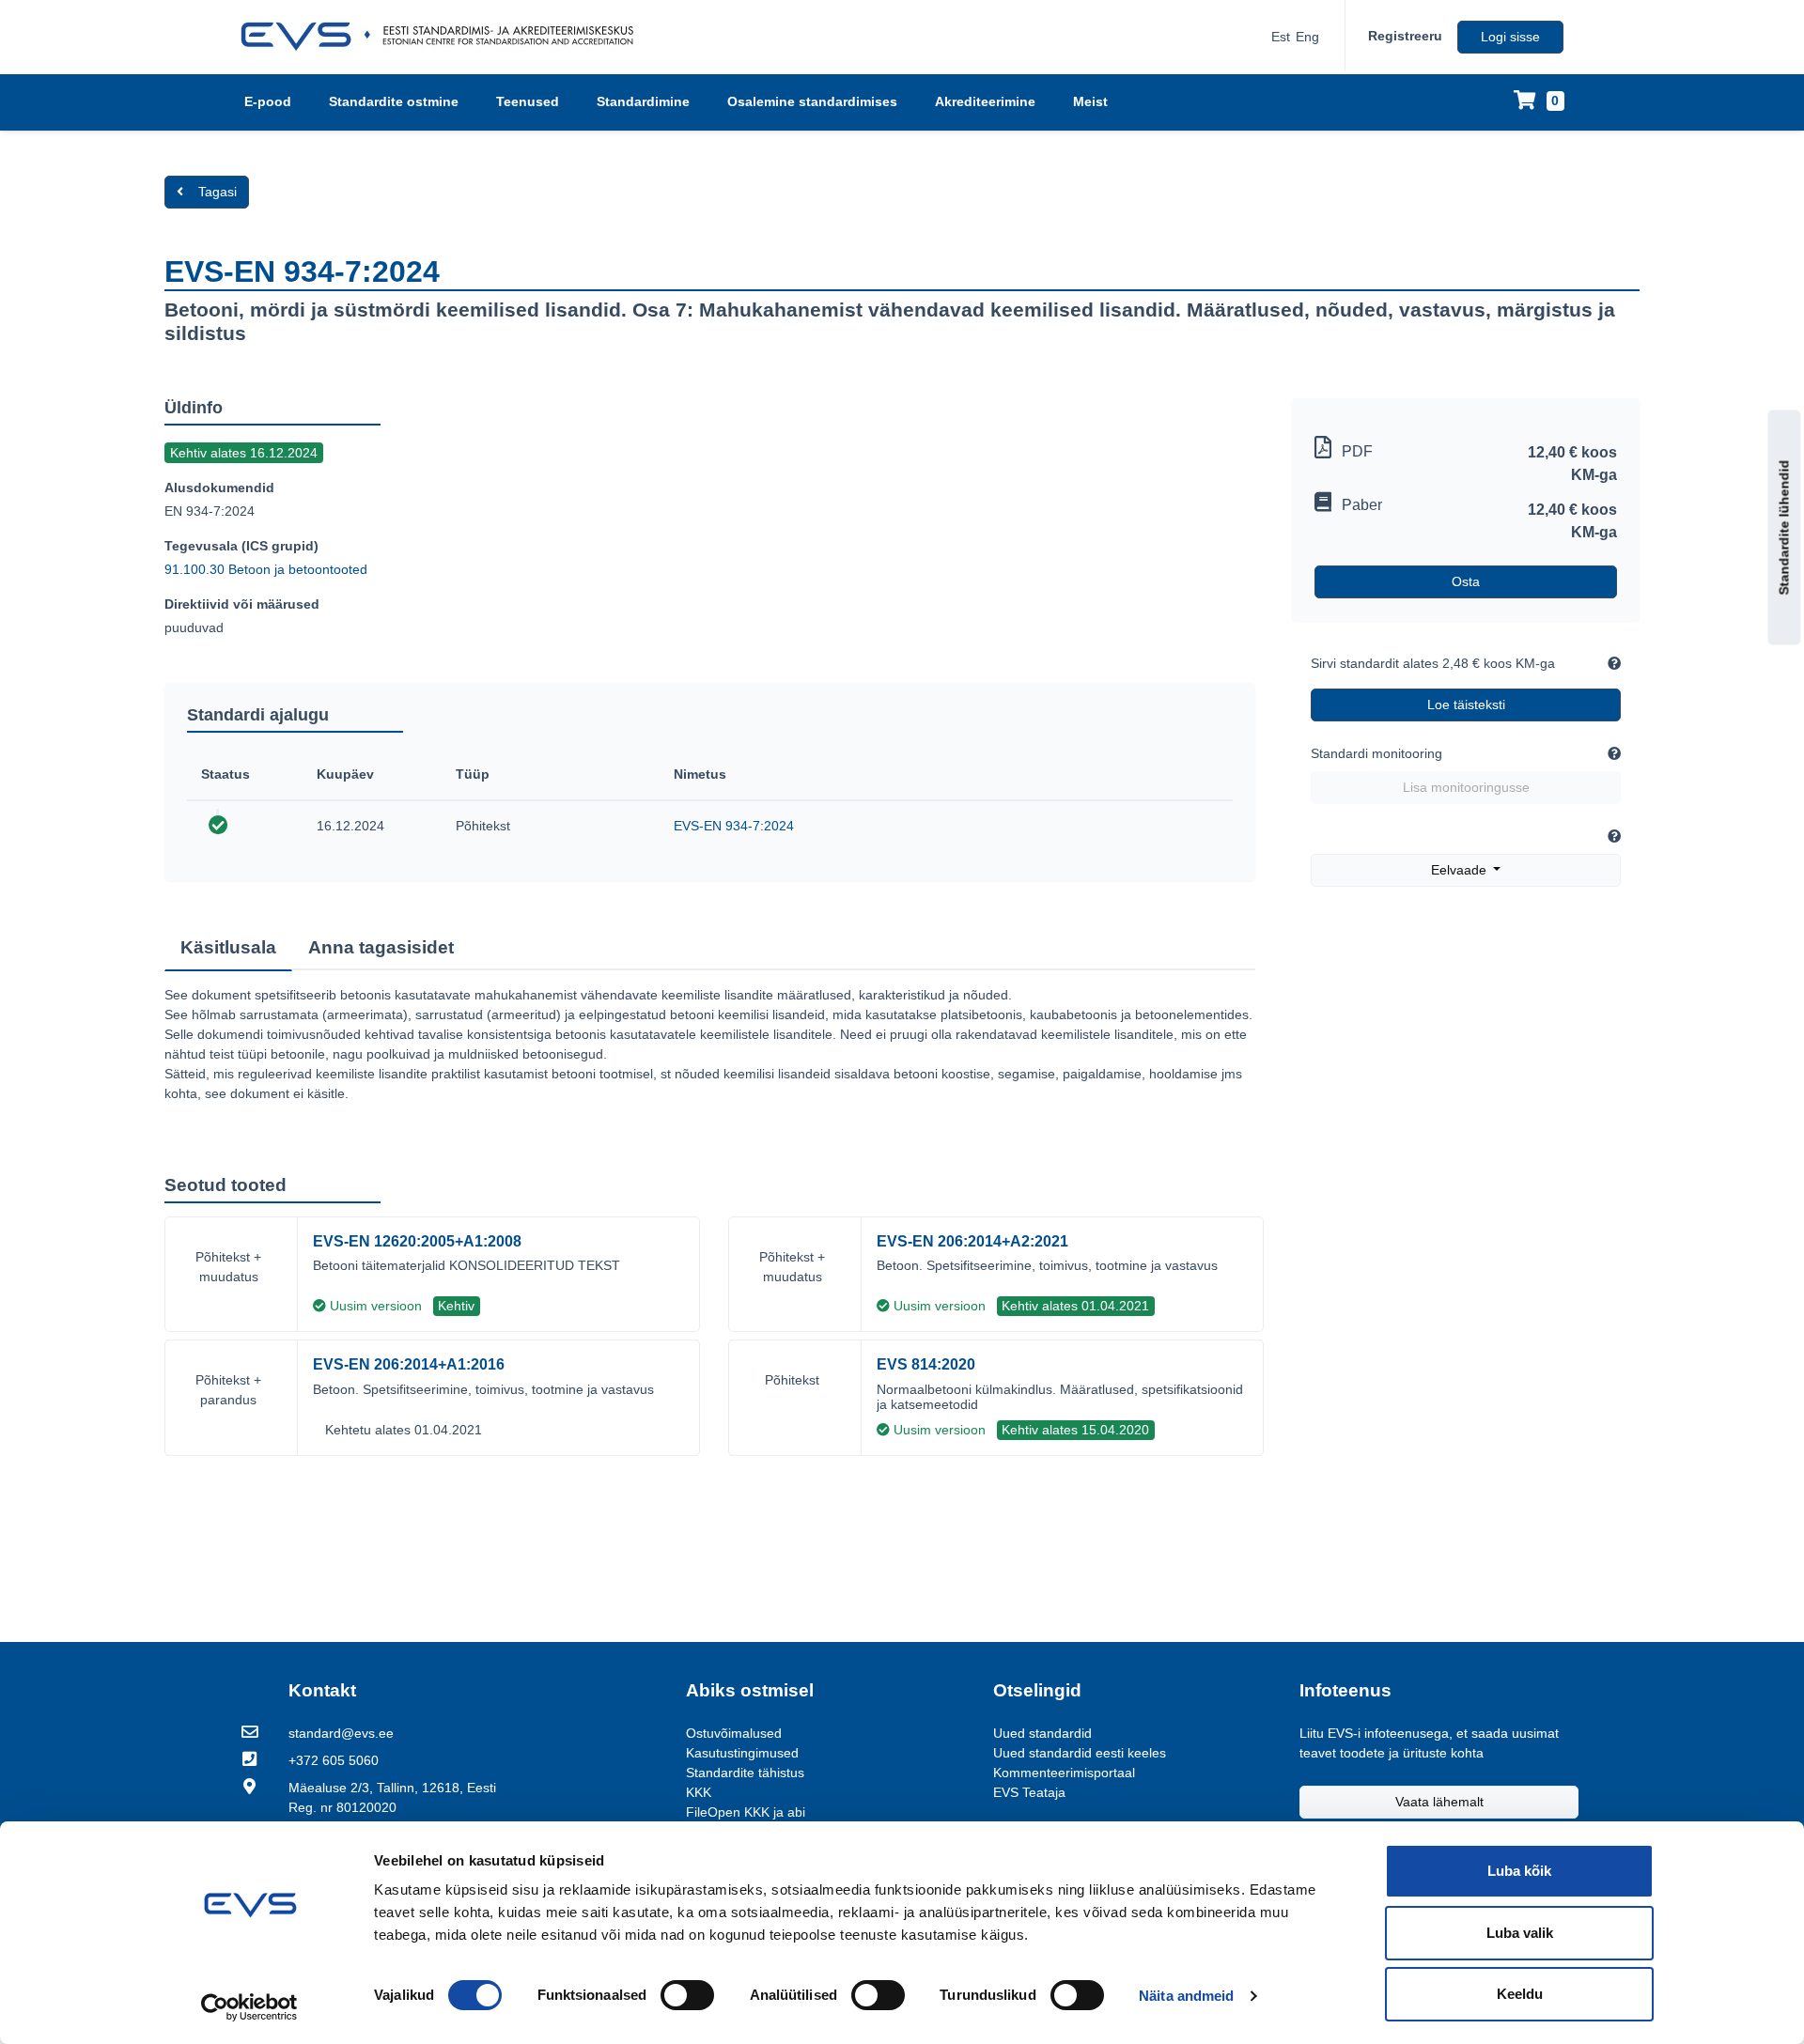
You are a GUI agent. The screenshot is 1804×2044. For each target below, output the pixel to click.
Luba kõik (1519, 1871)
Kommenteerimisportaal (1064, 1773)
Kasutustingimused (742, 1753)
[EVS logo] (444, 37)
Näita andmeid (1186, 1996)
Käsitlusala (228, 947)
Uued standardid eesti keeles (1080, 1753)
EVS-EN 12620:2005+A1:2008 (417, 1241)
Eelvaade (1461, 870)
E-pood (268, 101)
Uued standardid (1042, 1733)
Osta (1466, 581)
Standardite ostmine (394, 101)
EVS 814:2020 (926, 1364)
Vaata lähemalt (1439, 1802)
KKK (699, 1792)
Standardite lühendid (1784, 528)
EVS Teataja (1029, 1792)
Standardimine (643, 101)
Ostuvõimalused (734, 1733)
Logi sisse (1510, 37)
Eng (1307, 37)
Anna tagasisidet (381, 947)
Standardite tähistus (745, 1773)
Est (1281, 37)
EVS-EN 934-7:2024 (734, 826)
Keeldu (1520, 1994)
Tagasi (218, 192)
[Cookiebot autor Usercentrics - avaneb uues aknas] (249, 2007)
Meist (1090, 101)
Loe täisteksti (1466, 705)
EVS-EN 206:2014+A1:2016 (409, 1364)
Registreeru (1405, 36)
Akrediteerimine (985, 101)
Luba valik (1520, 1933)
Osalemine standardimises (812, 101)
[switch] (687, 1995)
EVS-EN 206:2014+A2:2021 (972, 1241)
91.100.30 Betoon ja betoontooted (266, 569)
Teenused (528, 101)
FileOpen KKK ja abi (746, 1812)
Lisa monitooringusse (1466, 787)
